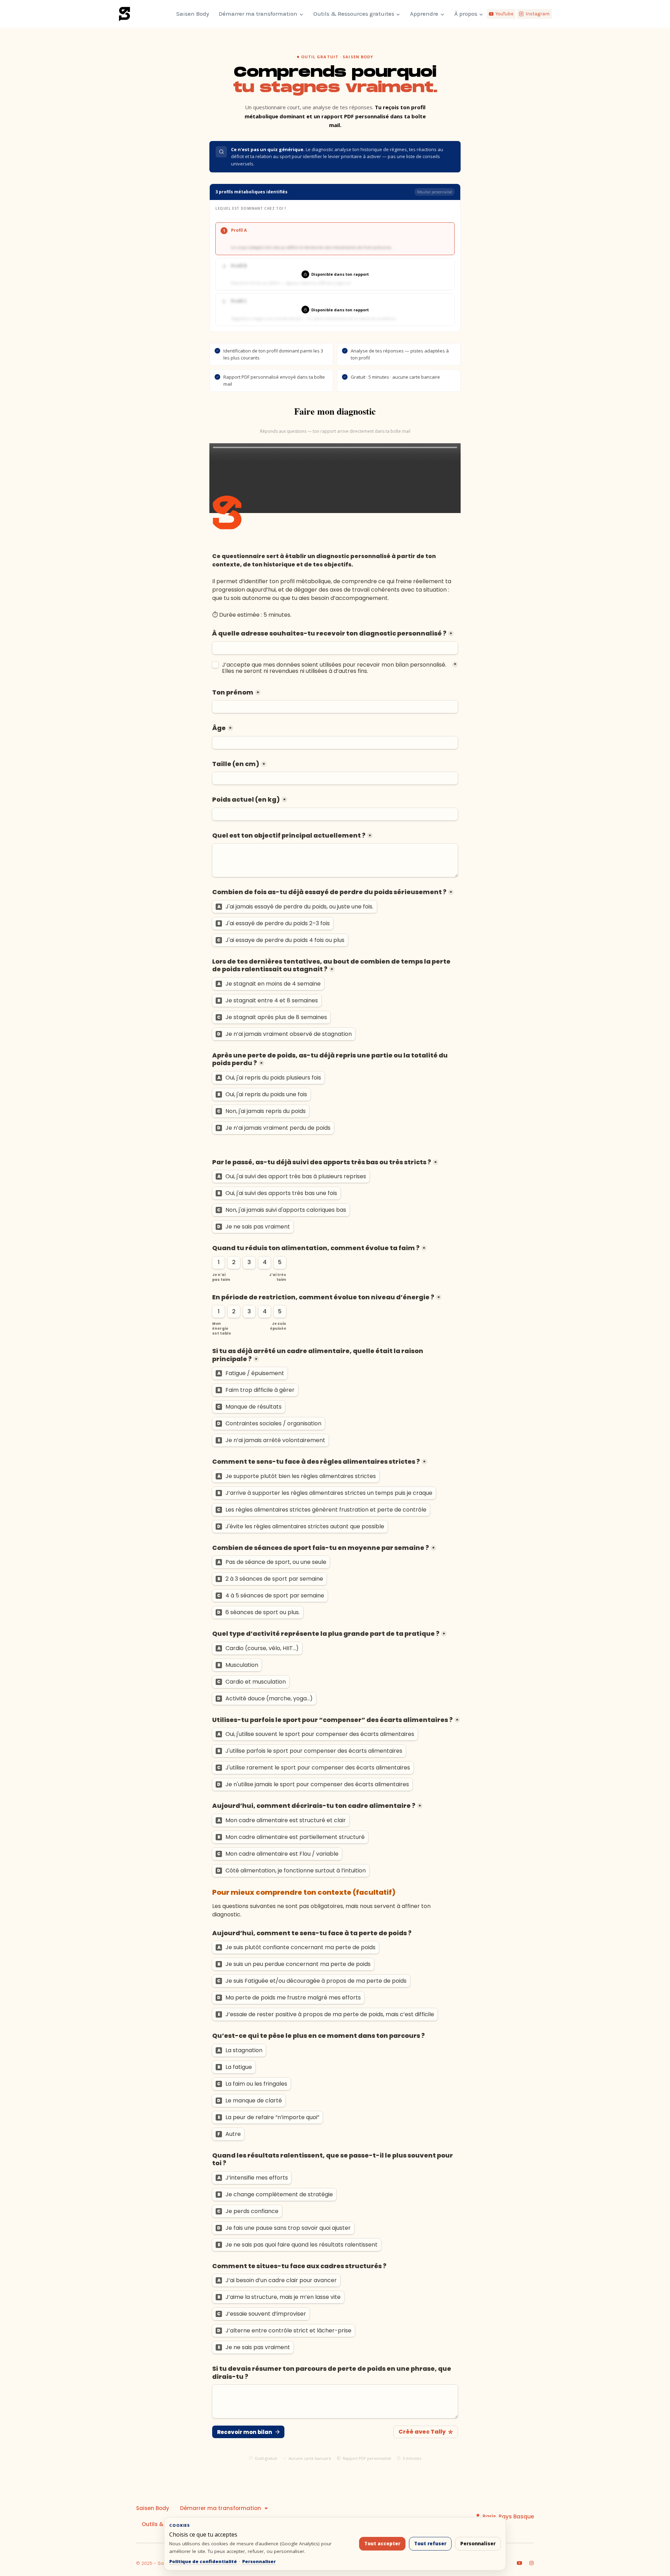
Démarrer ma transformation (221, 2508)
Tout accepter (382, 2544)
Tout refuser (430, 2544)
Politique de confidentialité (203, 2561)
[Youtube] (520, 2563)
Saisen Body (193, 14)
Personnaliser (259, 2561)
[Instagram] (531, 2563)
